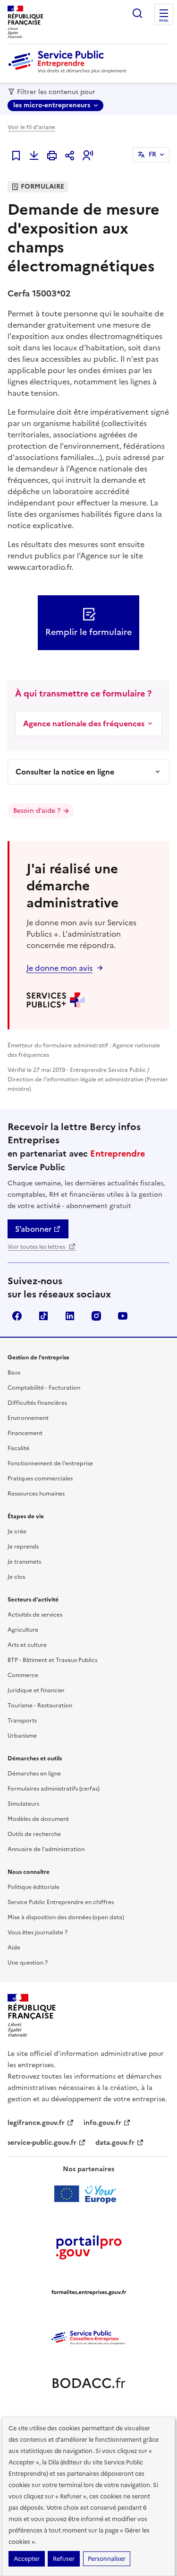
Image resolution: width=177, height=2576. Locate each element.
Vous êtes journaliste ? (38, 1932)
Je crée (17, 1532)
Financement (25, 1433)
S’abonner (33, 1229)
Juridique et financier (36, 1690)
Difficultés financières (37, 1403)
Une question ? (28, 1963)
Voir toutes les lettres (37, 1247)
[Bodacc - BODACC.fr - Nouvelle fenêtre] (89, 2383)
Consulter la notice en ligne (65, 772)
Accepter (27, 2559)
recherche (137, 13)
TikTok (43, 1316)
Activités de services (35, 1615)
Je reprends (23, 1547)
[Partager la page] (70, 156)
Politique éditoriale (34, 1887)
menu (164, 21)
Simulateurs (23, 1804)
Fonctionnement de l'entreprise (50, 1463)
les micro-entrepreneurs (52, 105)
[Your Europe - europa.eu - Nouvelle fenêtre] (88, 2194)
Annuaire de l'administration (46, 1849)
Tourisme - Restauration (40, 1706)
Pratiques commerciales (40, 1479)
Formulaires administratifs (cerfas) (54, 1789)
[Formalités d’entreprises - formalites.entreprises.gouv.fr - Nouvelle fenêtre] (89, 2292)
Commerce (23, 1675)
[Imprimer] (52, 156)
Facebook (17, 1316)
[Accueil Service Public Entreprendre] (69, 71)
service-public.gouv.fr (42, 2143)
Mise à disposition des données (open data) (66, 1917)
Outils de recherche (34, 1834)
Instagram (96, 1316)
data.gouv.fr (115, 2143)
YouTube (123, 1316)
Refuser (64, 2559)
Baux (14, 1373)
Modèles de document (38, 1819)
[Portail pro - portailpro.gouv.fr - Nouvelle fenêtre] (89, 2247)
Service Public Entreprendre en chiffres (61, 1902)
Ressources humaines (36, 1494)
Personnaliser (107, 2559)
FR (152, 154)
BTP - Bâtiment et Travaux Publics (52, 1660)
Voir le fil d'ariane (31, 127)
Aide (14, 1948)
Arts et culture (27, 1645)
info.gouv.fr (102, 2123)
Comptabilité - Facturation (44, 1388)
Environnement (28, 1418)
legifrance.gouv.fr (36, 2123)
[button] (88, 156)
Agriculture (23, 1630)
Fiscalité (18, 1448)
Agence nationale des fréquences (84, 723)
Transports (22, 1721)
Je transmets (24, 1562)
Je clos (16, 1577)
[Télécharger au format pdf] (34, 156)
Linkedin (70, 1316)
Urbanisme (22, 1736)
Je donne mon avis (59, 968)
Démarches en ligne (34, 1774)
